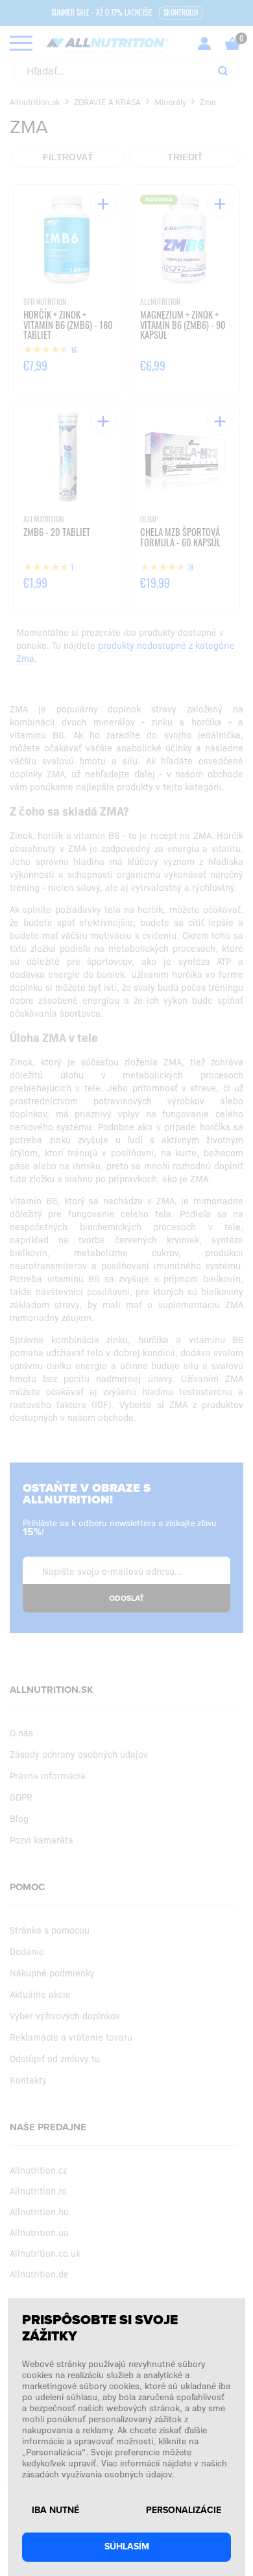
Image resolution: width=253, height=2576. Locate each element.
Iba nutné (55, 2510)
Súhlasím (127, 2546)
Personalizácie (184, 2510)
